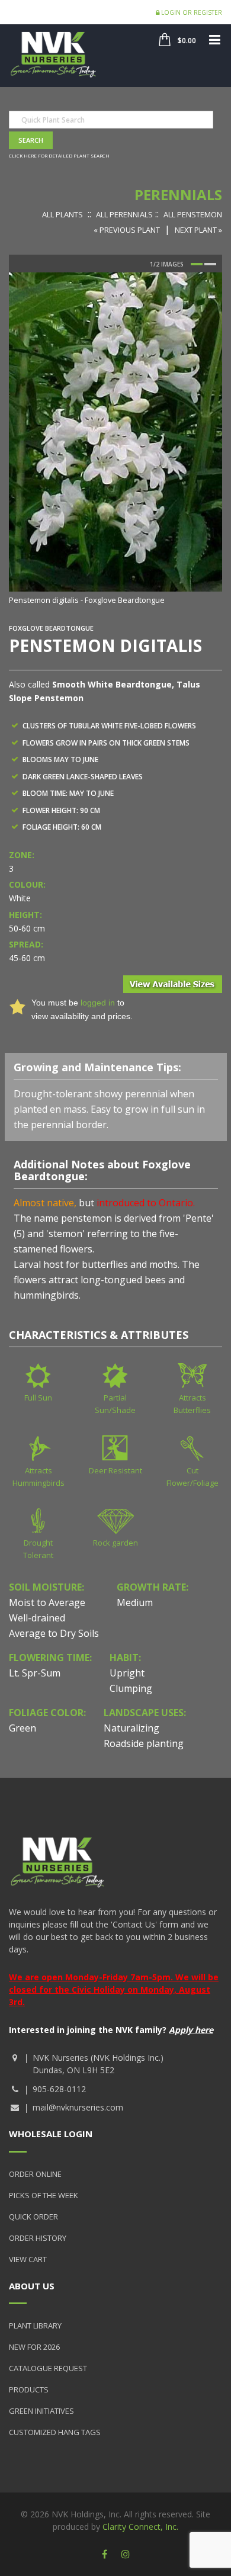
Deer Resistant (115, 1470)
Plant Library (35, 2326)
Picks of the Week (44, 2195)
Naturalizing (131, 1728)
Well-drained (37, 1618)
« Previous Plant (127, 230)
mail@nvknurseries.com (78, 2107)
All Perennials (124, 214)
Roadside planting (144, 1743)
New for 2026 (34, 2347)
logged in (98, 1003)
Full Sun (38, 1398)
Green (23, 1728)
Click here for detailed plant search (59, 155)
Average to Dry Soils (54, 1633)
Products (29, 2389)
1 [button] (197, 264)
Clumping (131, 1688)
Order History (38, 2238)
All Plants (62, 214)
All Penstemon (193, 214)
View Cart (28, 2259)
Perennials (178, 195)
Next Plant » (198, 230)
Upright (127, 1673)
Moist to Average (47, 1602)
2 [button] (210, 264)
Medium (135, 1602)
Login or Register (191, 12)
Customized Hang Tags (55, 2432)
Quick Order (33, 2217)
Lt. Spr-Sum (35, 1673)
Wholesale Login (51, 2134)
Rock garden (115, 1543)
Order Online (35, 2174)
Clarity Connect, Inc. (140, 2527)
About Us (32, 2286)
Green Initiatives (41, 2411)
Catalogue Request (48, 2368)
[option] (115, 440)
